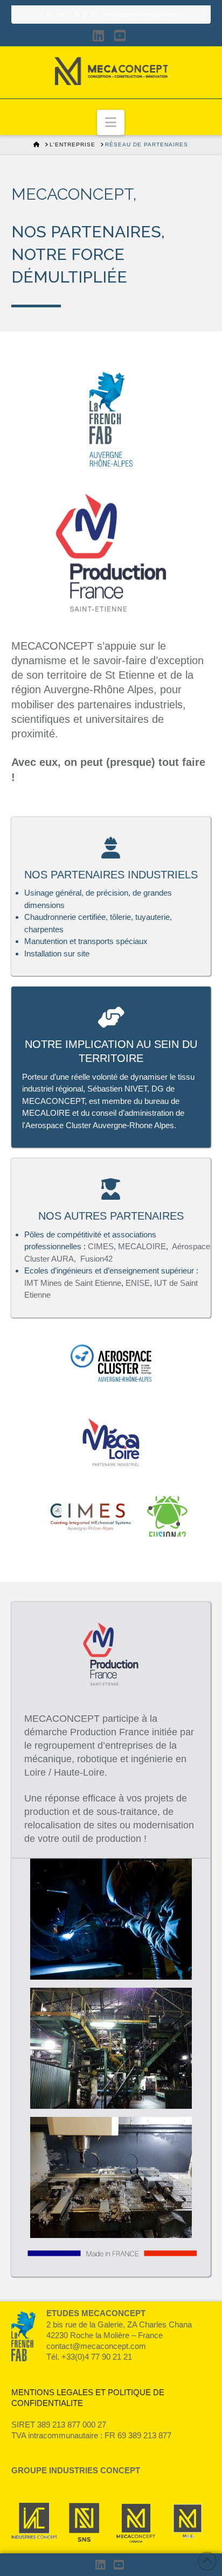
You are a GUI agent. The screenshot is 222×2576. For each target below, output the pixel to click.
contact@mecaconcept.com (138, 14)
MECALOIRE (142, 1246)
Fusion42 (96, 1259)
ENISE (138, 1283)
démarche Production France (87, 1732)
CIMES (101, 1246)
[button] (111, 122)
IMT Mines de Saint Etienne (73, 1283)
